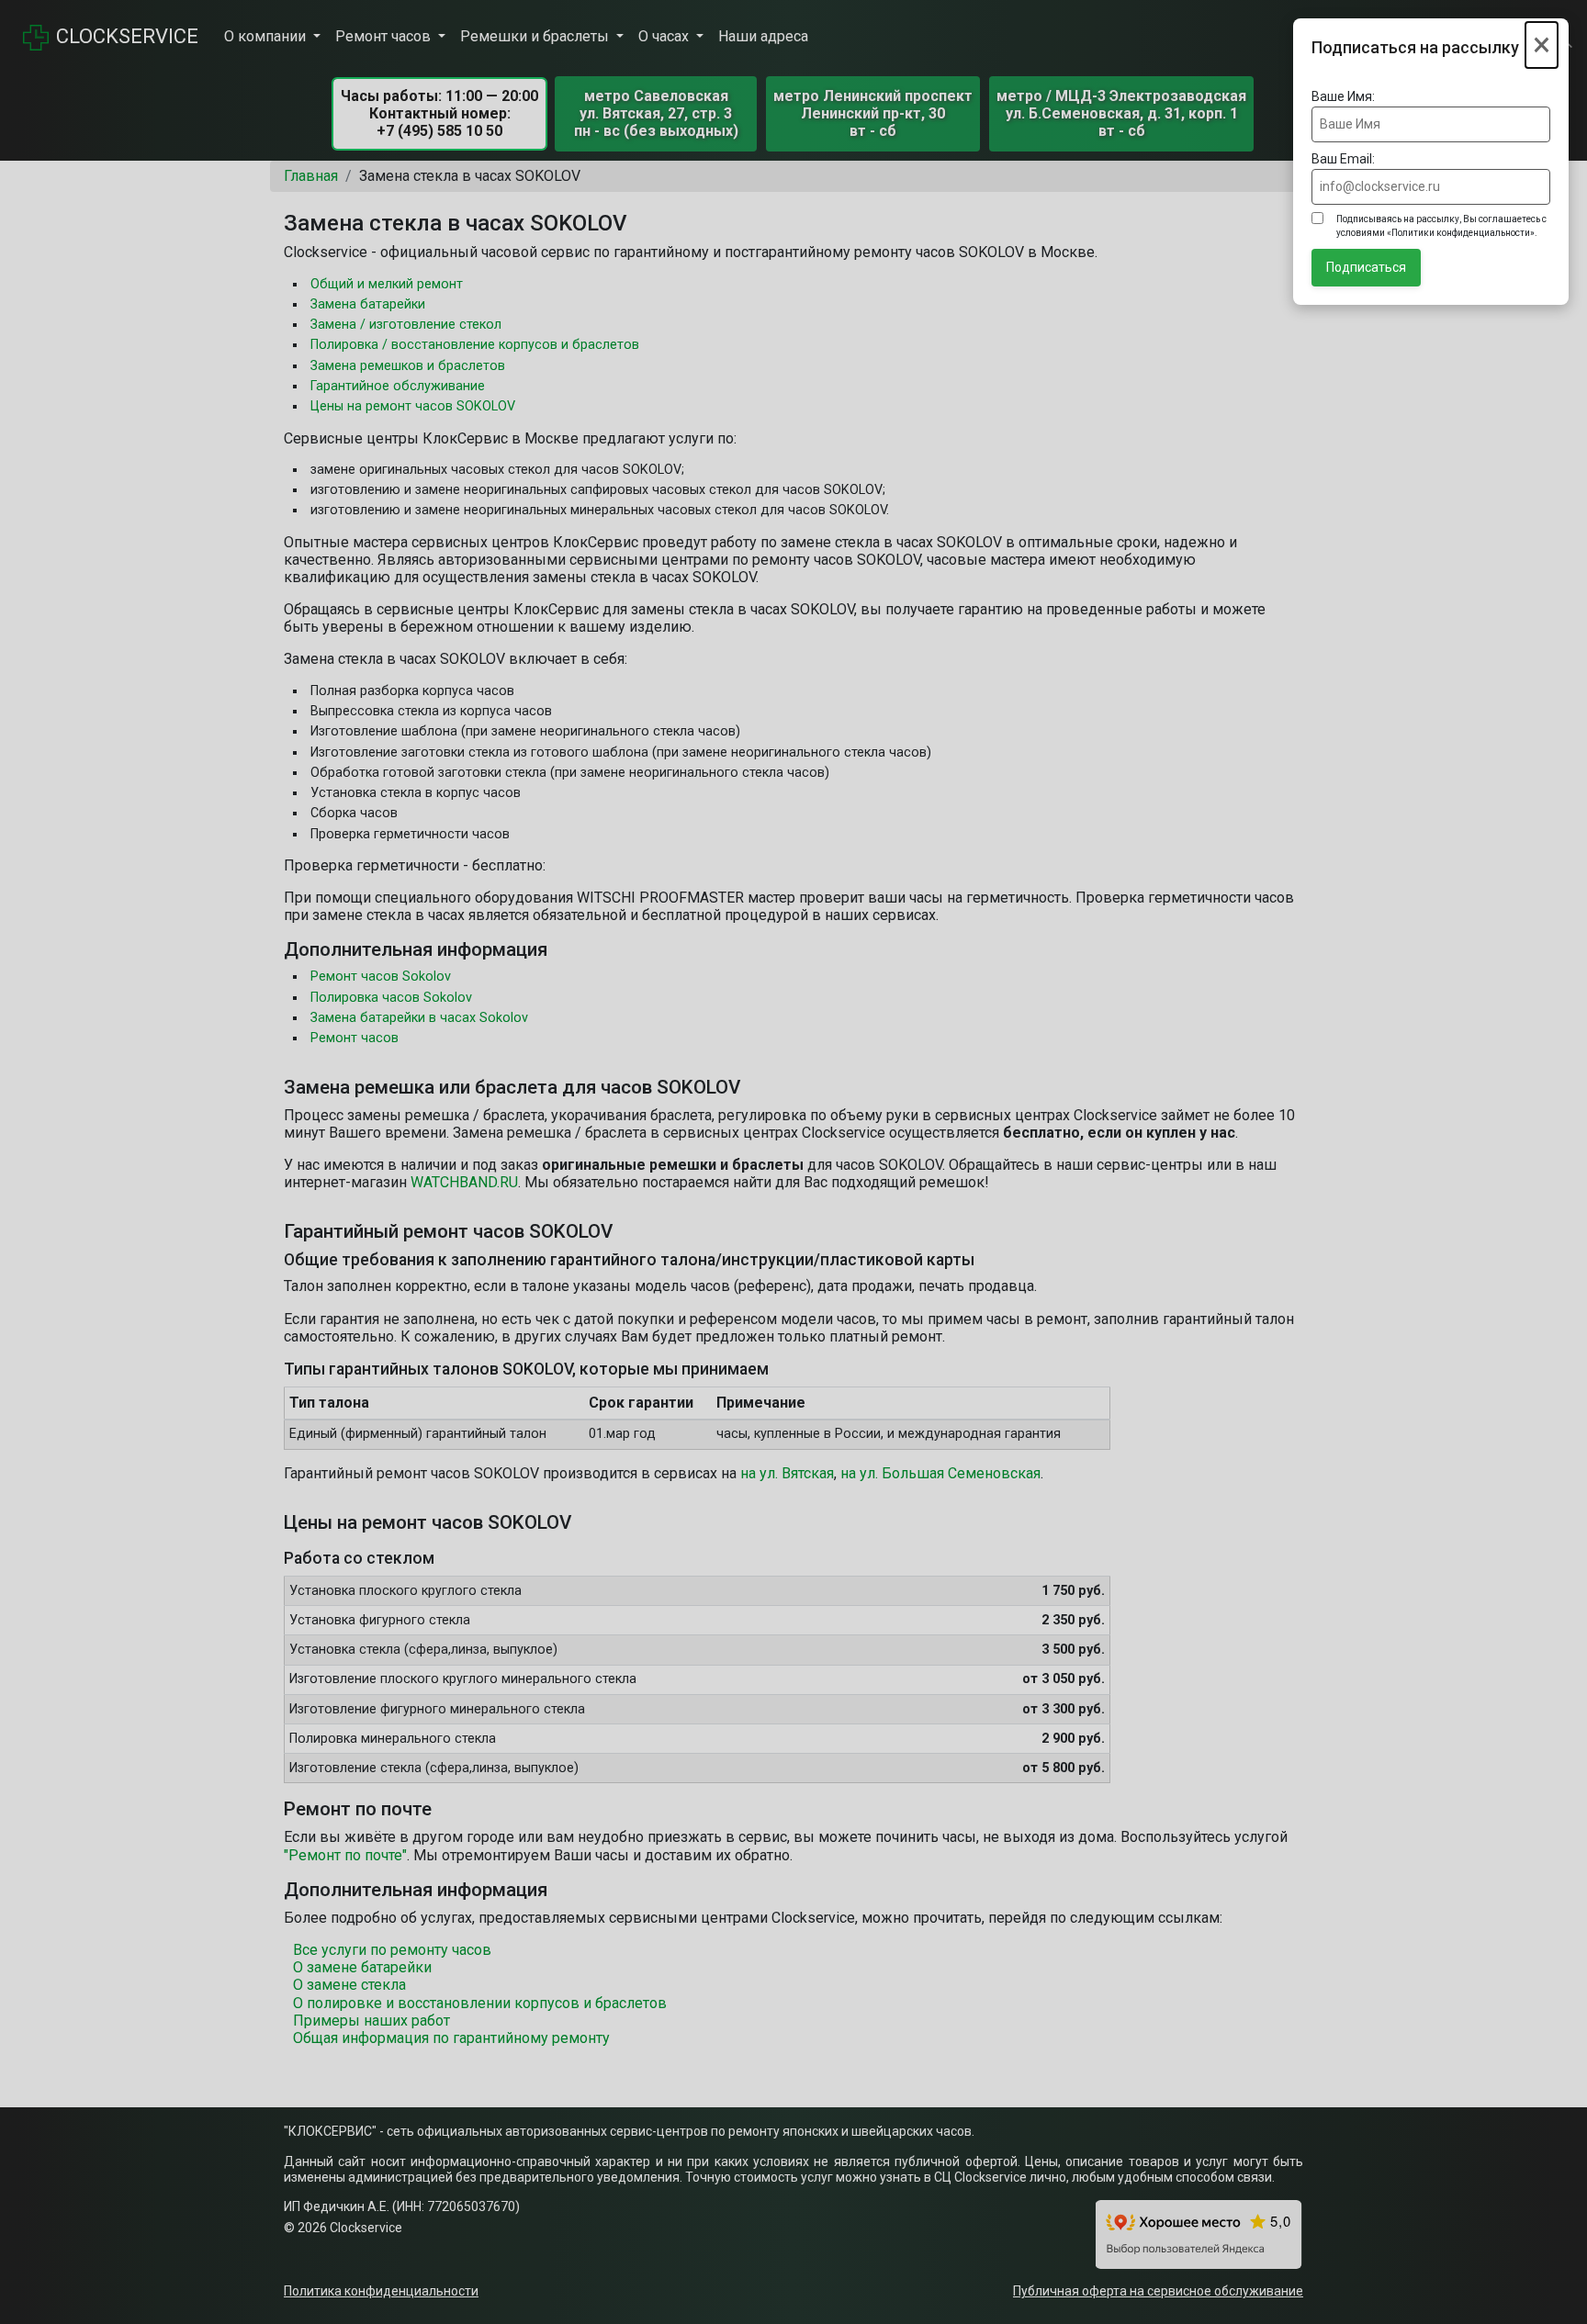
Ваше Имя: (1343, 96)
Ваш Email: (1343, 159)
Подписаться (1366, 267)
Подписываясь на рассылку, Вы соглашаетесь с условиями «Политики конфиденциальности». (1441, 226)
